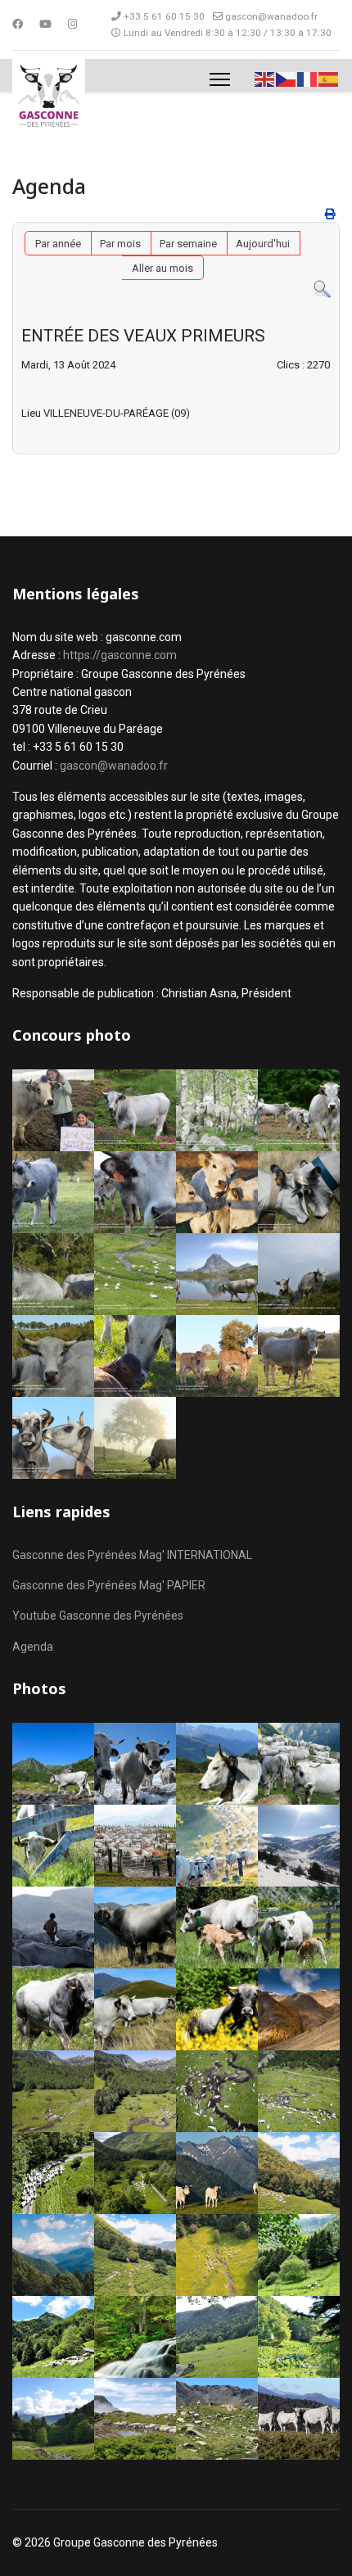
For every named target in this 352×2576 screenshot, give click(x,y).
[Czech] (287, 78)
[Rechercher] (322, 289)
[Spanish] (329, 78)
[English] (265, 78)
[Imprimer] (330, 214)
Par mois (120, 244)
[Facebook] (18, 24)
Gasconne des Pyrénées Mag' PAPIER (109, 1585)
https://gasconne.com (120, 655)
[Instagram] (72, 24)
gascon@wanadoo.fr (271, 16)
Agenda (33, 1647)
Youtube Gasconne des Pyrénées (98, 1616)
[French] (308, 78)
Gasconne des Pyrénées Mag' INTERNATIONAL (132, 1555)
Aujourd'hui (263, 244)
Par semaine (188, 244)
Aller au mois (162, 268)
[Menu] (220, 79)
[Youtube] (45, 24)
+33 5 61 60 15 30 (164, 16)
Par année (58, 244)
